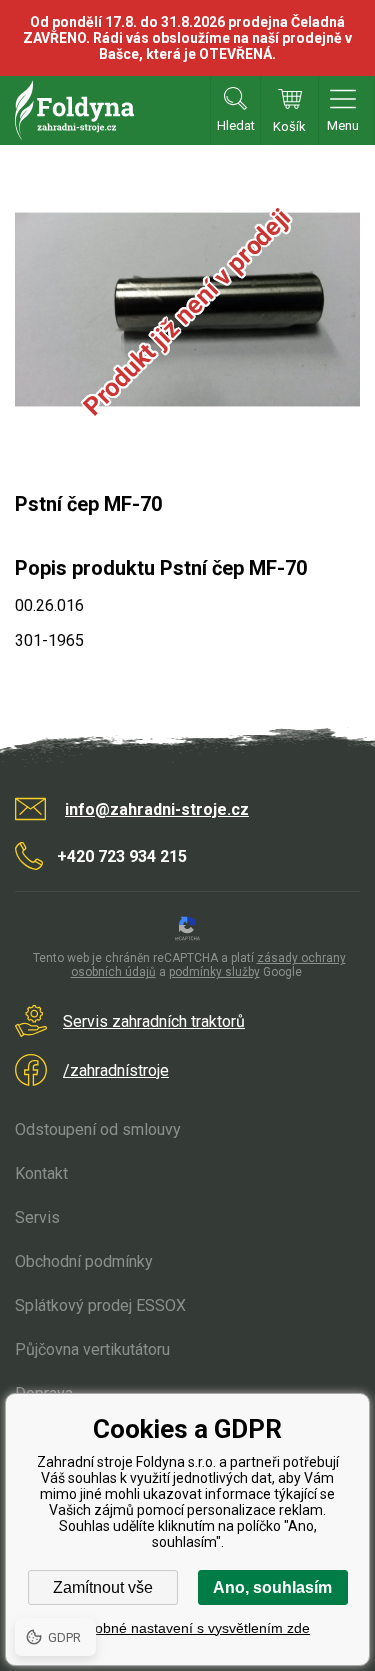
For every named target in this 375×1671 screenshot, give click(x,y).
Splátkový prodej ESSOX (100, 1305)
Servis (37, 1217)
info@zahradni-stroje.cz (157, 809)
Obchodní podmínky (84, 1261)
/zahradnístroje (116, 1070)
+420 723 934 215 (122, 856)
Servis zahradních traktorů (154, 1021)
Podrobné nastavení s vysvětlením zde (187, 1628)
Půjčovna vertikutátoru (92, 1349)
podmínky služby (214, 972)
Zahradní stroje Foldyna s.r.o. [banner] (74, 110)
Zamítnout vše (103, 1587)
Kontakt (41, 1173)
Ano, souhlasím (272, 1587)
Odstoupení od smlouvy (98, 1129)
